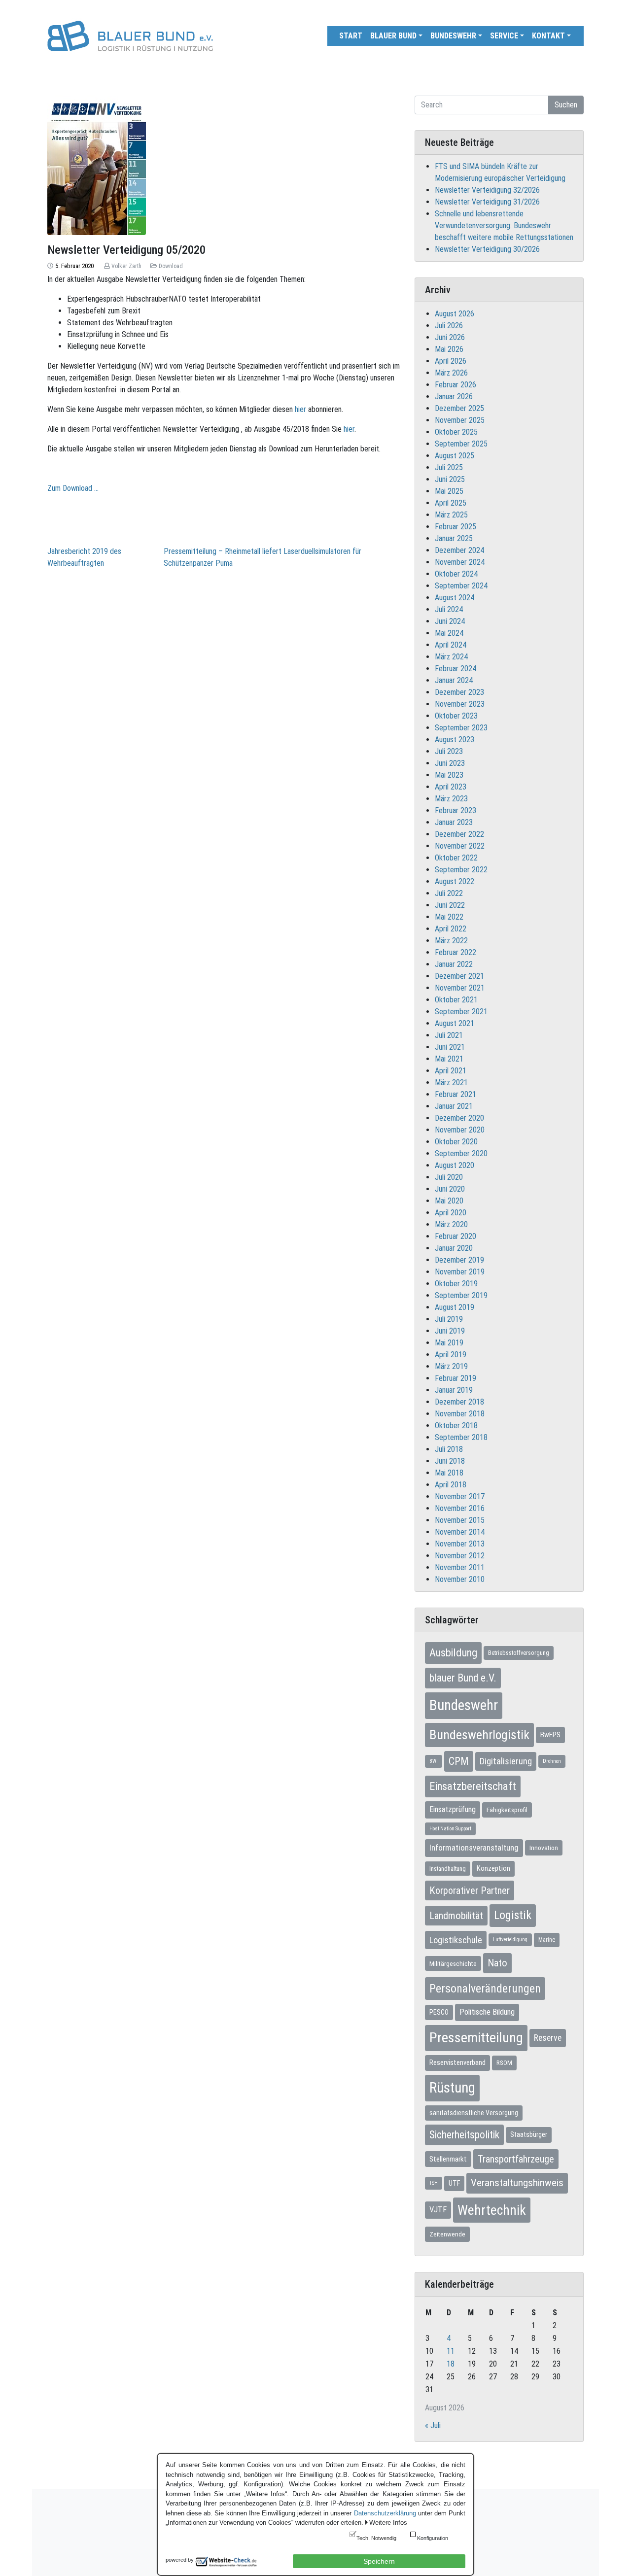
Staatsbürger (529, 2134)
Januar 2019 (454, 1390)
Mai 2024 (449, 633)
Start (351, 36)
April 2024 (451, 645)
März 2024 (451, 657)
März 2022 (451, 941)
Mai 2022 (449, 917)
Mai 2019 (449, 1343)
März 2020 (451, 1224)
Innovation (544, 1848)
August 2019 (455, 1307)
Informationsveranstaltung (474, 1848)
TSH (434, 2183)
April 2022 (451, 929)
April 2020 (451, 1213)
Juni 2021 (450, 1047)
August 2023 (455, 739)
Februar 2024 (456, 669)
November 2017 (460, 1496)
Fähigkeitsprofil (507, 1810)
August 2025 (455, 456)
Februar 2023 (456, 810)
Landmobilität (456, 1916)
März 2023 (451, 799)
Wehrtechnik (492, 2210)
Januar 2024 (454, 680)
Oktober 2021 (456, 1000)
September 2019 (461, 1295)
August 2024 (455, 598)
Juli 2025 (449, 467)
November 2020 (460, 1130)
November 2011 (460, 1567)
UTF (454, 2183)
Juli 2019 (449, 1319)
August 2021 (455, 1023)
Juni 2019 (450, 1331)
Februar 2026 (456, 385)
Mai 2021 (449, 1059)
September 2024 (461, 586)
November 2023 (460, 704)
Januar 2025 (454, 538)
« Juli (433, 2425)
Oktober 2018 (456, 1425)
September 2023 (461, 728)
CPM (459, 1761)
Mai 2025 (449, 491)
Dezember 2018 (459, 1402)
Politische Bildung (487, 2012)
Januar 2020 (454, 1248)
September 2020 (461, 1153)
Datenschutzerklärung (385, 2513)
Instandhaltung (448, 1869)
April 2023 (451, 787)
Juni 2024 (450, 621)
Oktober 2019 (456, 1284)
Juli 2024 (449, 609)
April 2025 (451, 503)
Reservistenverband (457, 2062)
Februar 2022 (456, 952)
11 (451, 2351)
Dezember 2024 (459, 550)
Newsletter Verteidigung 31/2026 (487, 202)
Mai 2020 (449, 1201)
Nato (497, 1963)
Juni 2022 (450, 905)
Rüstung (452, 2088)
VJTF (438, 2210)
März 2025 (451, 515)
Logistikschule (456, 1940)
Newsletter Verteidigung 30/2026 (487, 249)
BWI (434, 1761)
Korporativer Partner (470, 1890)
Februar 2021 (456, 1094)
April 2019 (451, 1355)
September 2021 (461, 1012)
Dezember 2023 (459, 692)
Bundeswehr (453, 36)
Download (171, 266)
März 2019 (451, 1366)
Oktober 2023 (456, 716)
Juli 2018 (449, 1449)
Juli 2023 (449, 751)
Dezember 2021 (459, 976)
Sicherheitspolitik (464, 2135)
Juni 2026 (450, 337)
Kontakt (548, 36)
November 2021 (460, 988)
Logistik (513, 1915)
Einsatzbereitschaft (473, 1786)
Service (504, 36)
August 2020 (455, 1165)
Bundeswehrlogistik (479, 1735)
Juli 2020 (449, 1177)
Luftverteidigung (510, 1940)
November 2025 (460, 420)
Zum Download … (73, 488)
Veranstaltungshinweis (517, 2183)
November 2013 (460, 1544)
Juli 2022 (449, 893)
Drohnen (552, 1761)
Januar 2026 (454, 396)
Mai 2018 (449, 1473)
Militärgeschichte (453, 1963)
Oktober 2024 (456, 574)
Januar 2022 (454, 964)
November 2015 (460, 1520)
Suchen (566, 105)
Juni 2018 (450, 1461)
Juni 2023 (450, 763)
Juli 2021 (449, 1035)
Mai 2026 (449, 349)
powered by (180, 2560)
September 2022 (461, 870)
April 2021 (451, 1071)
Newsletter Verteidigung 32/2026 (487, 190)
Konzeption (493, 1868)
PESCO (439, 2012)
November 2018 (460, 1414)
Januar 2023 (454, 822)
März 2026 (451, 373)
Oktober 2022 (456, 858)
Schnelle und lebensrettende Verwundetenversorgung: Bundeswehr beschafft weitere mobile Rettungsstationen (504, 225)
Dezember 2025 (459, 408)
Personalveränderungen (485, 1989)
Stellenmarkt (448, 2159)
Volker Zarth (126, 266)
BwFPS (550, 1735)
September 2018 (461, 1437)
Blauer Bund (393, 36)
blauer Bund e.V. (463, 1678)
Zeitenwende (447, 2234)
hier (300, 409)
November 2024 (460, 562)
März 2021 (451, 1082)
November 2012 (460, 1556)
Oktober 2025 (456, 432)
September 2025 (461, 444)
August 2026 (455, 314)
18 (451, 2364)
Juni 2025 (450, 479)
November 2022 (460, 846)
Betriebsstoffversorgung (519, 1653)
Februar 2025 (456, 527)
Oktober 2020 (456, 1142)
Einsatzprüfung (453, 1809)
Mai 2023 (449, 775)
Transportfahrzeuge (516, 2159)
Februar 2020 (456, 1236)
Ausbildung (453, 1652)
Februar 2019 (456, 1378)
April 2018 (451, 1485)
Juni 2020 (450, 1189)
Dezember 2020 (459, 1118)
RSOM (504, 2063)
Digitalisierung (506, 1761)
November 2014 (460, 1532)
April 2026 (451, 361)
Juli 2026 (449, 326)
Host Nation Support (450, 1829)
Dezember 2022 (459, 834)
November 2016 (460, 1508)
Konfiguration (433, 2538)
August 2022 (455, 881)
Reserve (548, 2038)
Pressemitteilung (476, 2038)
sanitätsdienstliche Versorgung (474, 2113)
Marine (547, 1940)
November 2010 (460, 1579)
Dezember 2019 (459, 1260)
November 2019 (460, 1272)
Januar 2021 (454, 1106)
